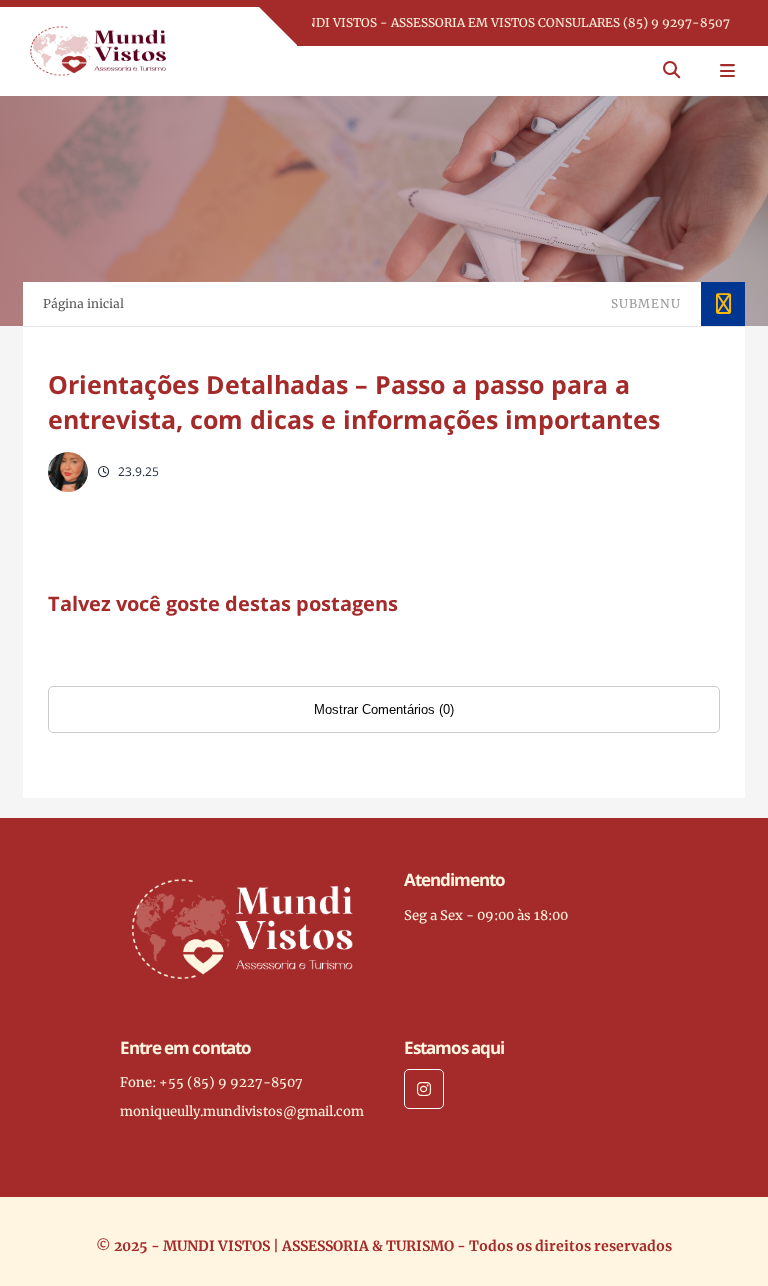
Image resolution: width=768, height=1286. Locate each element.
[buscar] (671, 71)
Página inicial (83, 303)
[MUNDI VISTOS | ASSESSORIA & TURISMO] (98, 50)
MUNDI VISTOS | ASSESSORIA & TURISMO (308, 1246)
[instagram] (424, 1089)
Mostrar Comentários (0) (384, 709)
